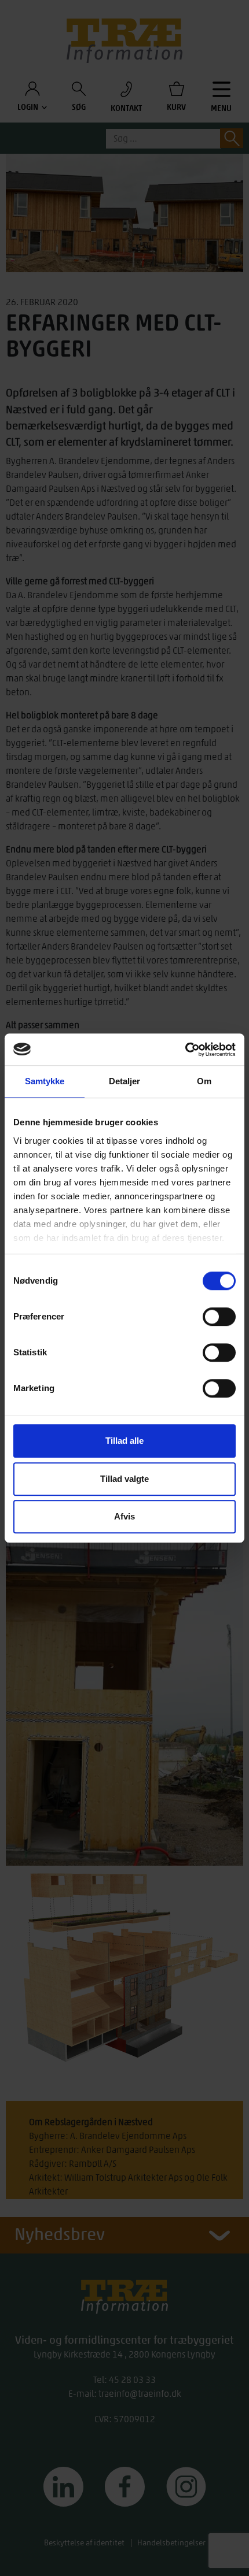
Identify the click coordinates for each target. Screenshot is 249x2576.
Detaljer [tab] (125, 1081)
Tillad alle (124, 1441)
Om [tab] (204, 1081)
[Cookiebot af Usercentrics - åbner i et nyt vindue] (185, 1050)
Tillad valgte (124, 1479)
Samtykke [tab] (45, 1081)
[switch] (219, 1317)
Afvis (124, 1516)
